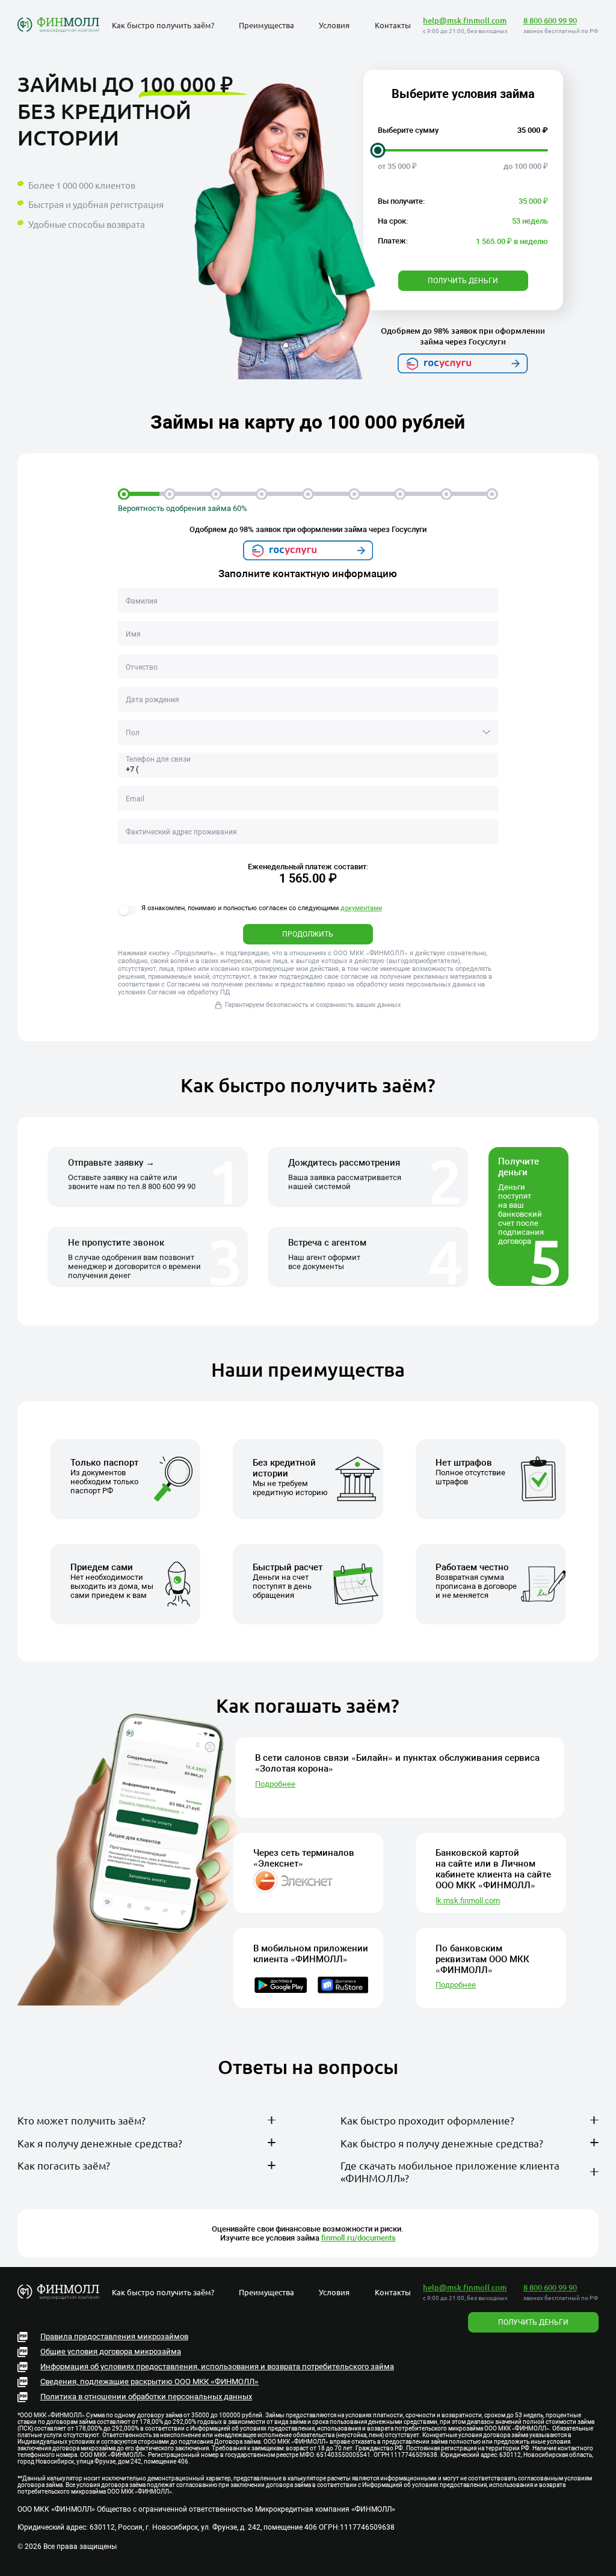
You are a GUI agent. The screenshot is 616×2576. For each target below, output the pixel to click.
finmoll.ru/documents (359, 2238)
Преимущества (266, 25)
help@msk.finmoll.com (465, 20)
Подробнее (275, 1784)
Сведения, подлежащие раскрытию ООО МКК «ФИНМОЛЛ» (149, 2382)
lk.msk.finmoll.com (468, 1901)
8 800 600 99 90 (550, 20)
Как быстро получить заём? (163, 25)
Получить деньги (463, 281)
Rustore (435, 2230)
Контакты (393, 25)
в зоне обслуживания (214, 2146)
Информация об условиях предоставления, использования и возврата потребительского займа (217, 2366)
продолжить (308, 934)
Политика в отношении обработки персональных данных (146, 2397)
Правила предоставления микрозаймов (114, 2336)
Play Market (367, 2230)
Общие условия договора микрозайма (111, 2351)
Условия (334, 25)
